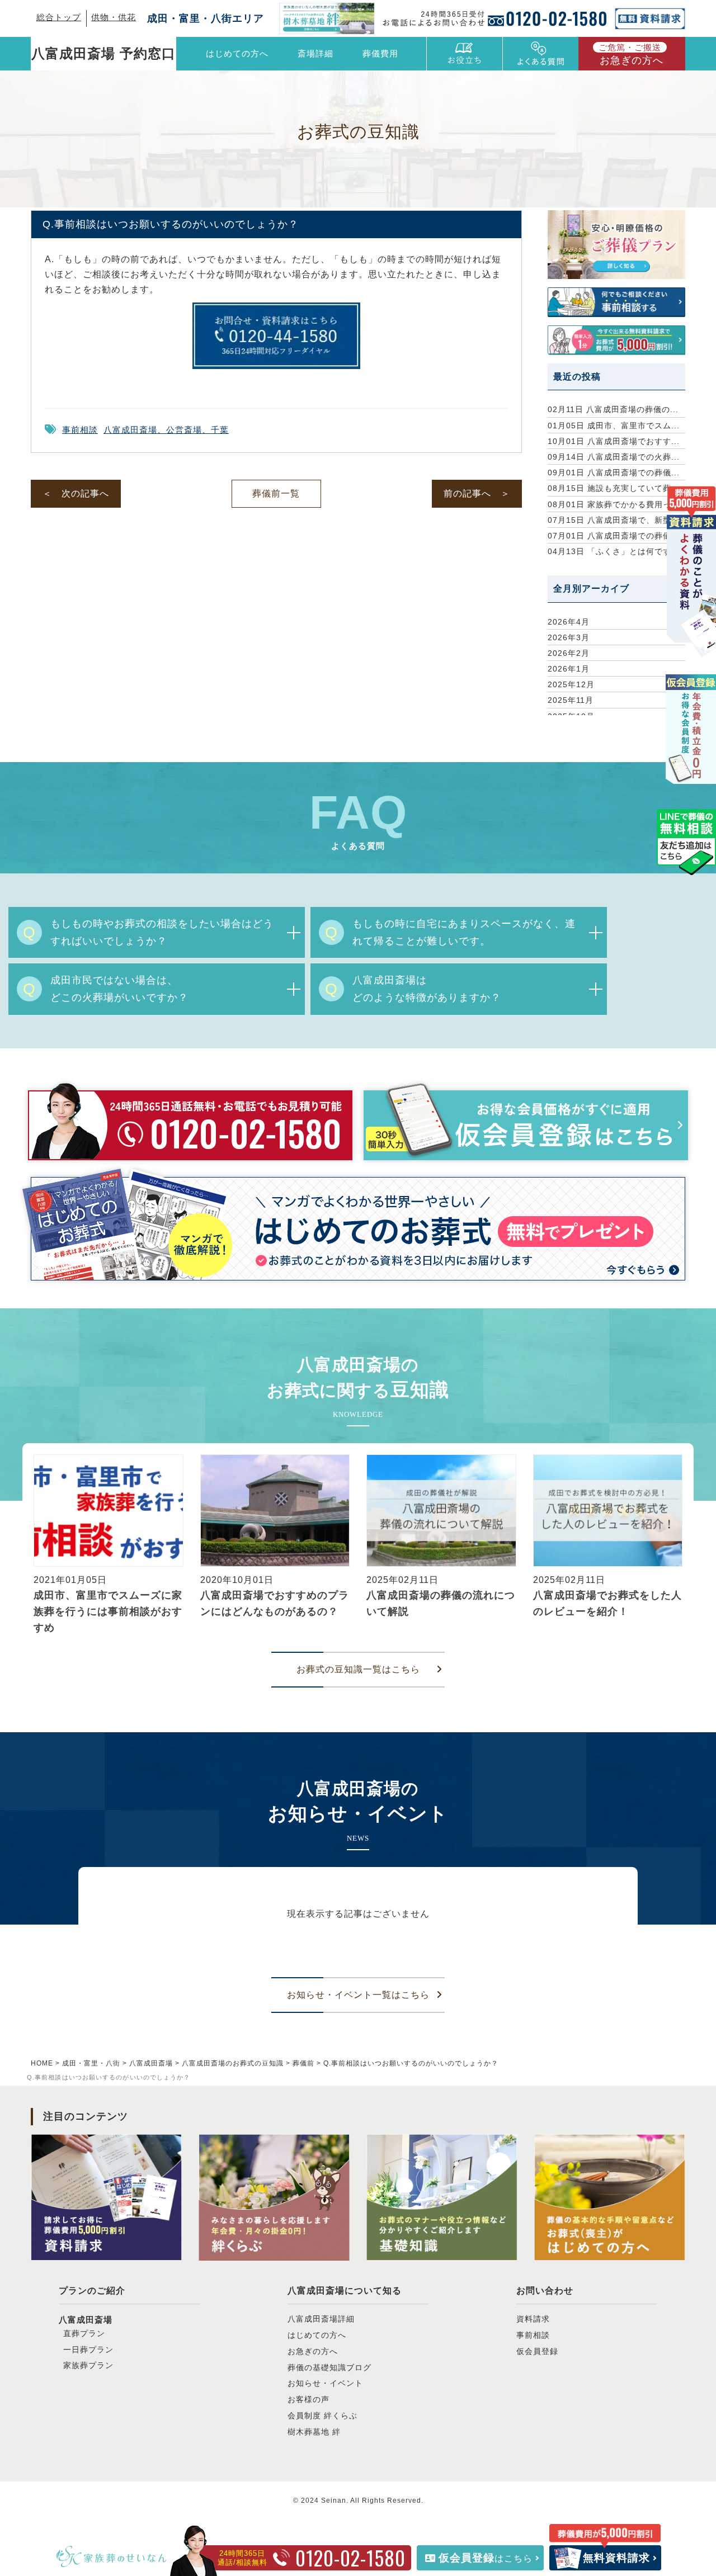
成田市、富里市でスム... (614, 426)
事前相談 (80, 430)
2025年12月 (571, 684)
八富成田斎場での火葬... (614, 457)
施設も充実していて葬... (614, 488)
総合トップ (59, 17)
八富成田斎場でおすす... (614, 441)
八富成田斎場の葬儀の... (613, 409)
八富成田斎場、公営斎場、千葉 (166, 430)
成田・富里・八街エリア (206, 18)
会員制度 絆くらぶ (322, 2416)
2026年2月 (569, 653)
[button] (36, 1548)
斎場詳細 (315, 53)
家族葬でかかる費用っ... (614, 504)
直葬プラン (84, 2333)
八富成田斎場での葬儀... (614, 472)
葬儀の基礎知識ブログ (329, 2367)
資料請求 (533, 2319)
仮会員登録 (537, 2351)
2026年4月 (569, 622)
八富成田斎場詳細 (321, 2319)
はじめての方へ (237, 53)
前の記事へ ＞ (477, 493)
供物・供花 (114, 17)
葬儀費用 (380, 53)
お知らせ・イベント (325, 2383)
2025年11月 (571, 700)
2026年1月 (569, 669)
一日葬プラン (88, 2350)
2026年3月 (569, 637)
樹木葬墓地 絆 (314, 2432)
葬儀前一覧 (276, 493)
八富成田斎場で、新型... (614, 520)
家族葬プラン (88, 2365)
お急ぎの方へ (631, 54)
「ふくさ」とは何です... (614, 551)
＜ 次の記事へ (76, 493)
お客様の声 (308, 2399)
